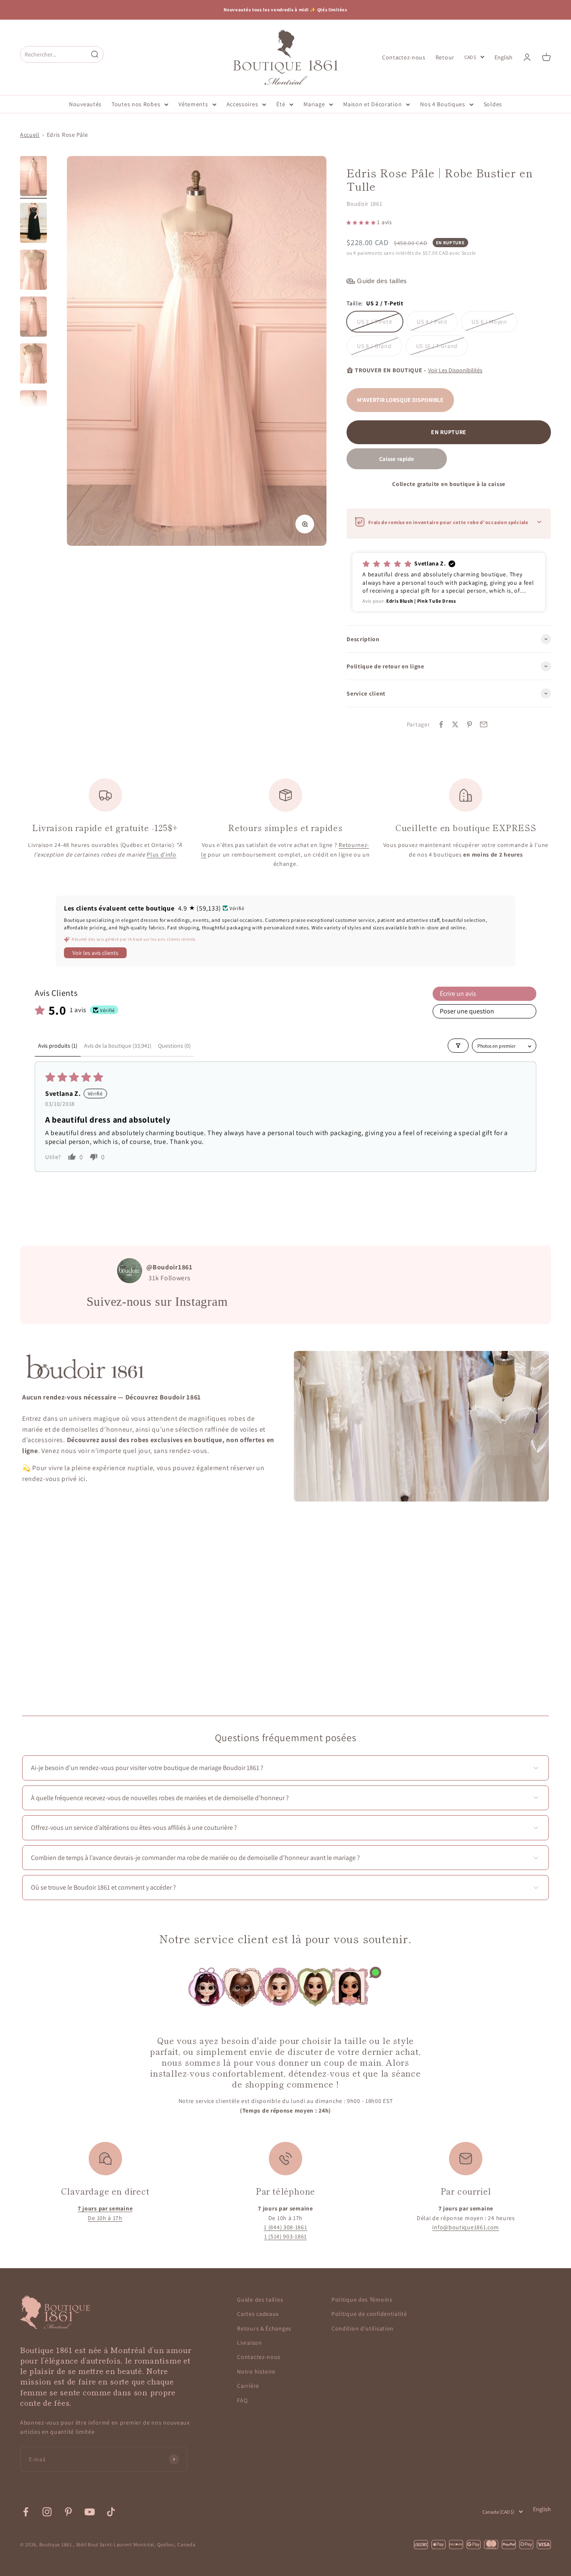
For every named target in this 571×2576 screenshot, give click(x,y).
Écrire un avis (458, 994)
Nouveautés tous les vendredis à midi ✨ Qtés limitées (285, 10)
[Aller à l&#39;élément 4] (33, 318)
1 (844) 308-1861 (285, 2227)
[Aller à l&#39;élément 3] (33, 271)
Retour (445, 57)
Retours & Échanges (264, 2328)
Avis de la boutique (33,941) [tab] (118, 1046)
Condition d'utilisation (363, 2328)
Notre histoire (256, 2371)
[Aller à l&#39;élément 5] (33, 365)
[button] (362, 222)
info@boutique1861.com (466, 2227)
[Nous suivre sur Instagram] (47, 2512)
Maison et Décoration (372, 104)
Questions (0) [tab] (174, 1046)
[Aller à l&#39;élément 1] (33, 177)
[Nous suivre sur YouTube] (90, 2512)
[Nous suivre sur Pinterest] (68, 2512)
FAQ (242, 2400)
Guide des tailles (260, 2300)
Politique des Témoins (362, 2300)
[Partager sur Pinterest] (469, 724)
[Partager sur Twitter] (455, 724)
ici (82, 1479)
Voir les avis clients (95, 953)
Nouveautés (85, 104)
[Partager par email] (484, 724)
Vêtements (193, 104)
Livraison (249, 2343)
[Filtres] (458, 1046)
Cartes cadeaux (258, 2314)
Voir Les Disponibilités (455, 370)
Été (281, 104)
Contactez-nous (404, 57)
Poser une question (467, 1011)
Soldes (493, 104)
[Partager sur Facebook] (441, 724)
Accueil (30, 135)
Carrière (248, 2386)
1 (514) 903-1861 (285, 2236)
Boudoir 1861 (364, 204)
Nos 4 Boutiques (443, 104)
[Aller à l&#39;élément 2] (33, 224)
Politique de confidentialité (369, 2314)
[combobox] (54, 54)
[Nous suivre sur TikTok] (111, 2512)
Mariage (314, 104)
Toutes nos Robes (136, 104)
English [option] (503, 57)
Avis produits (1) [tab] (58, 1046)
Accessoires (242, 104)
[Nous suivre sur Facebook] (26, 2512)
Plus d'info (162, 854)
